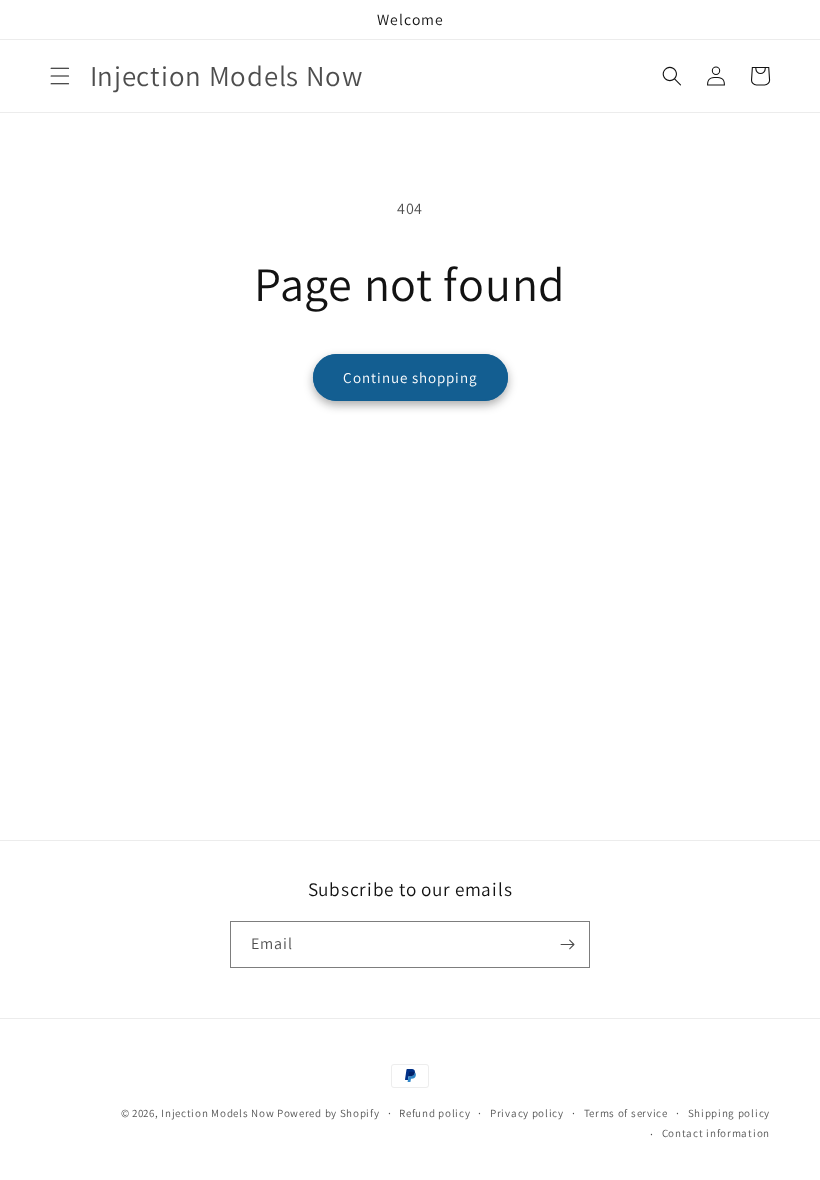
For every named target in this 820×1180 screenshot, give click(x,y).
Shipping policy (729, 1113)
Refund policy (434, 1113)
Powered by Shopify (328, 1113)
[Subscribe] (567, 944)
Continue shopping (410, 377)
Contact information (716, 1133)
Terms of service (626, 1113)
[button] (60, 76)
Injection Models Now (217, 1113)
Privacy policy (527, 1113)
